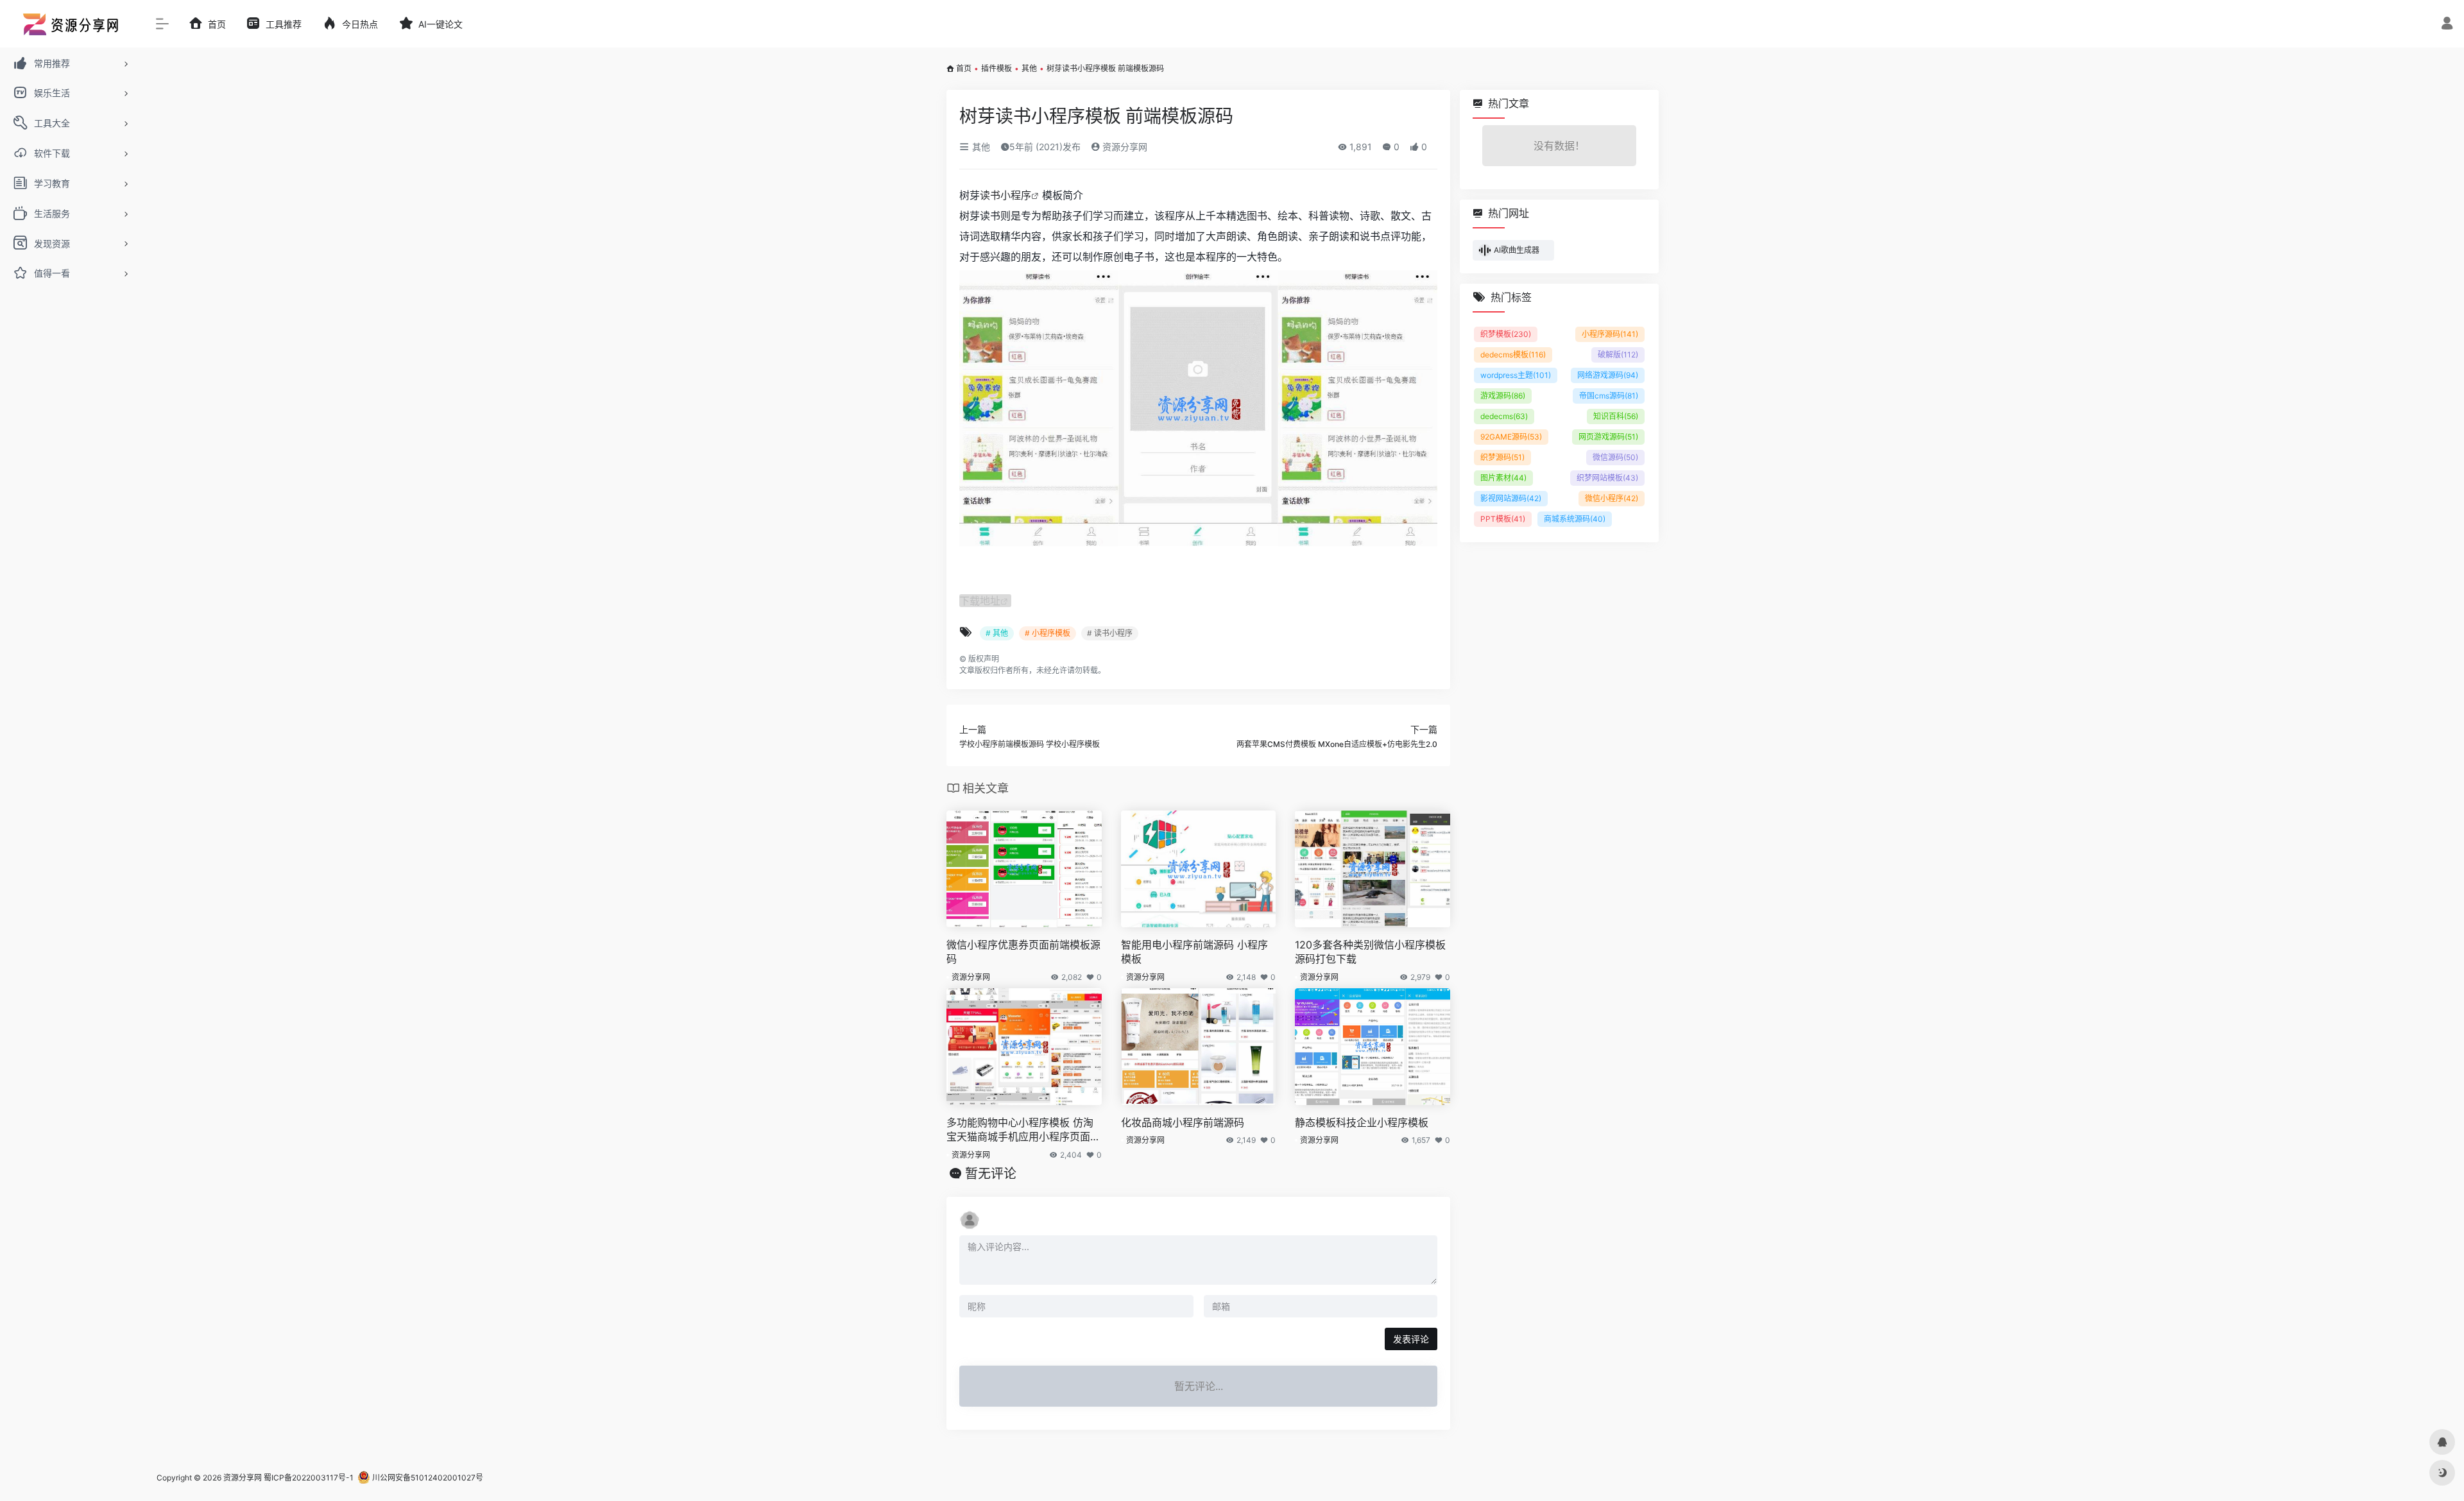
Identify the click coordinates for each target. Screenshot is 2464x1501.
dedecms (1504, 416)
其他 (1029, 68)
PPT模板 (1503, 519)
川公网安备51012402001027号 (427, 1478)
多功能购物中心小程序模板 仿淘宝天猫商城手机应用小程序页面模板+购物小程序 (1023, 1130)
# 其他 (997, 633)
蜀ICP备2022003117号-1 (309, 1478)
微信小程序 (1612, 498)
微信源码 (1615, 457)
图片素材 (1503, 478)
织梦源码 (1502, 457)
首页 (964, 68)
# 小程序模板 (1048, 633)
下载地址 (980, 601)
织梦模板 (1506, 334)
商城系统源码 (1575, 519)
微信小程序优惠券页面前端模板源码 (1023, 952)
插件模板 (997, 68)
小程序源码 (1610, 334)
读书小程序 (1005, 195)
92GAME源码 (1511, 437)
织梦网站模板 (1607, 478)
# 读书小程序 (1110, 633)
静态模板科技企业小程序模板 (1362, 1122)
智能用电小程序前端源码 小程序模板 (1194, 952)
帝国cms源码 (1609, 396)
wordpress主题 (1516, 375)
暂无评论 (991, 1174)
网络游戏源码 (1608, 375)
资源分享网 (1124, 147)
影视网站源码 (1511, 498)
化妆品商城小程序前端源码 (1183, 1122)
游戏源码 (1503, 396)
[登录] (2447, 25)
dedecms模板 (1513, 355)
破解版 (1618, 355)
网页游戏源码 (1608, 437)
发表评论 (1411, 1339)
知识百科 (1616, 416)
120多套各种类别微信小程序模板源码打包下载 (1370, 952)
